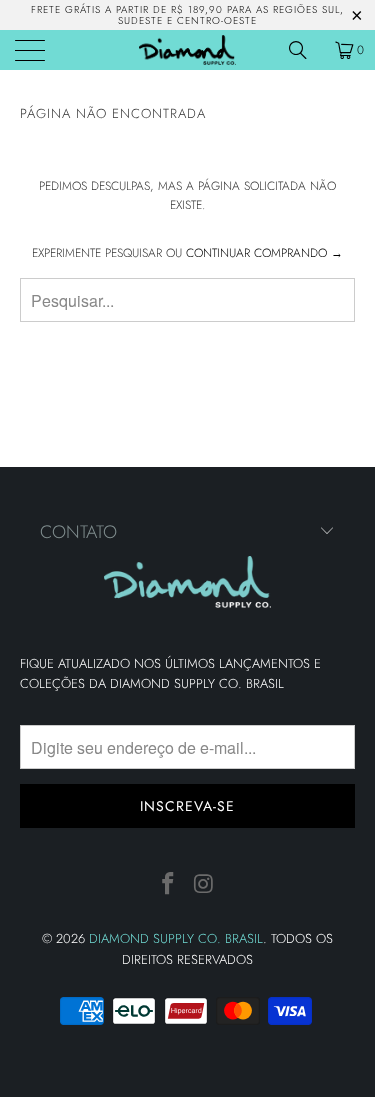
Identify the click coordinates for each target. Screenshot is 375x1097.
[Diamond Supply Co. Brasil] (188, 50)
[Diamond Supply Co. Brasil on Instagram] (205, 884)
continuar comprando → (264, 253)
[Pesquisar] (305, 50)
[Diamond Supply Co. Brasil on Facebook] (169, 884)
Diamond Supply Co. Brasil (176, 938)
